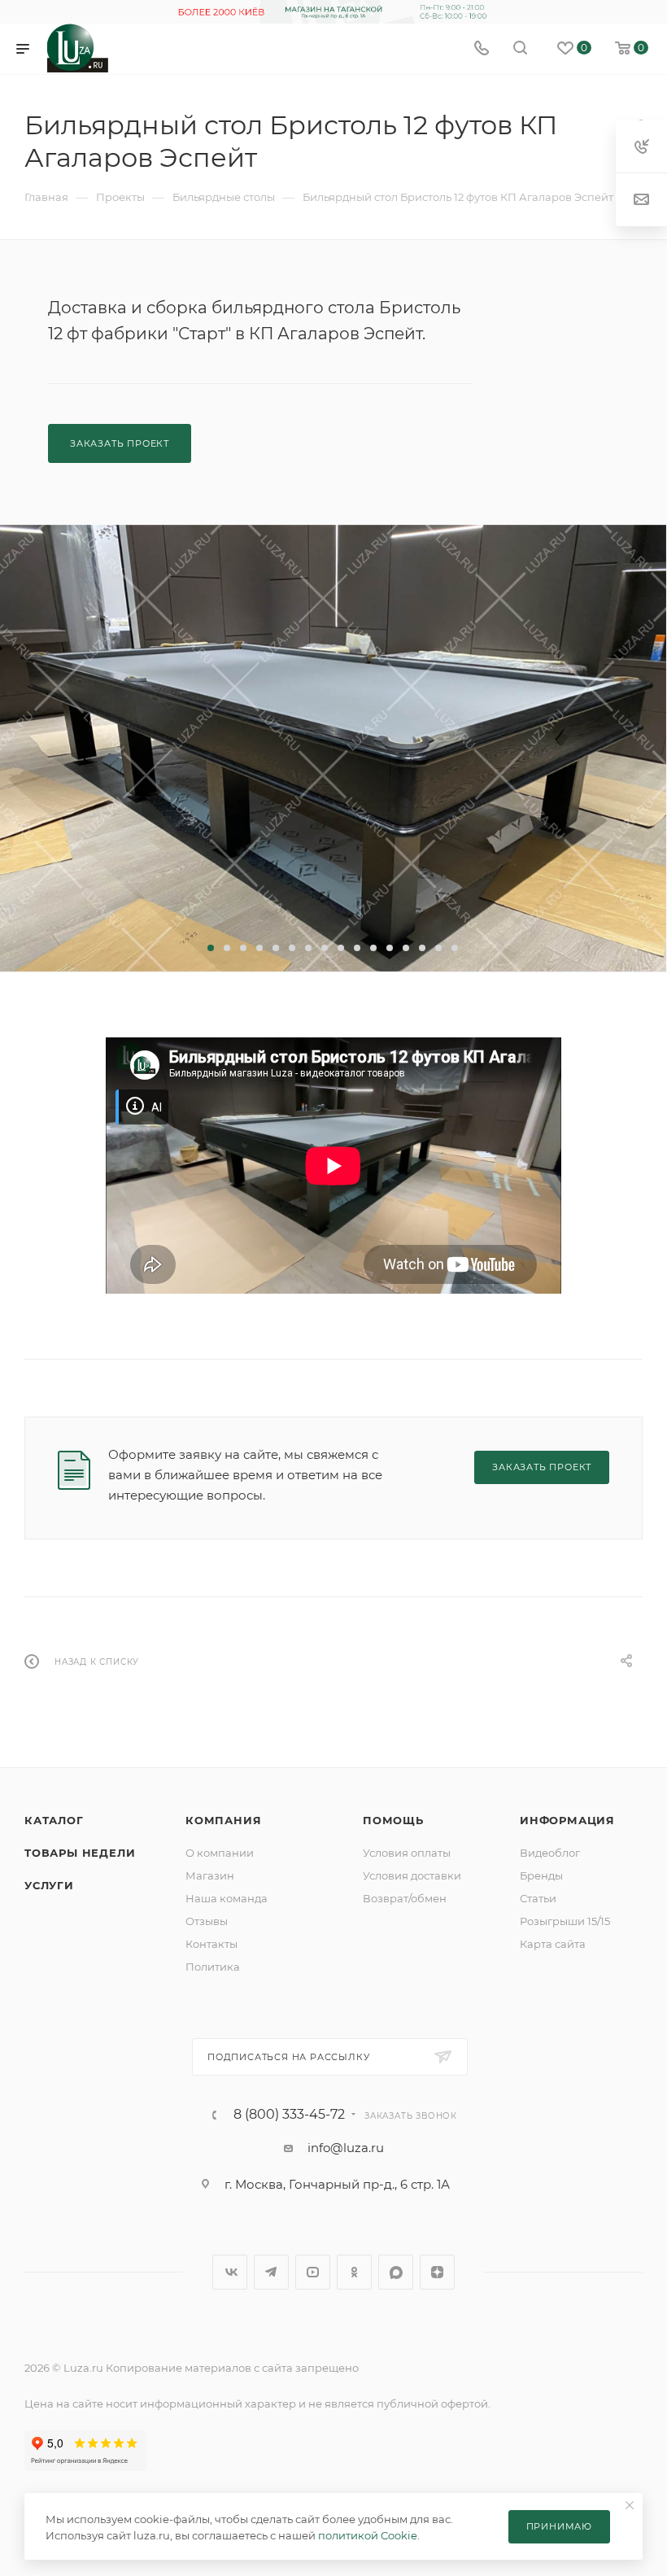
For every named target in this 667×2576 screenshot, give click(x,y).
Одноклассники (354, 2272)
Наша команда (227, 1898)
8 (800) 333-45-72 (289, 2115)
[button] (211, 948)
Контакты (211, 1944)
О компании (220, 1853)
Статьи (538, 1898)
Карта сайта (553, 1944)
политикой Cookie (368, 2535)
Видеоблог (550, 1853)
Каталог (54, 1820)
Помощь (393, 1820)
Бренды (541, 1875)
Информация (567, 1820)
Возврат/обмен (405, 1898)
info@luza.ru (346, 2148)
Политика (213, 1967)
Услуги (49, 1885)
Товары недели (80, 1853)
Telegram (271, 2272)
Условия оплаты (407, 1853)
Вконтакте (230, 2272)
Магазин (210, 1875)
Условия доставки (412, 1875)
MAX (396, 2272)
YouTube (313, 2272)
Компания (223, 1820)
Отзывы (207, 1921)
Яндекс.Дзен (437, 2272)
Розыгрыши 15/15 (565, 1921)
